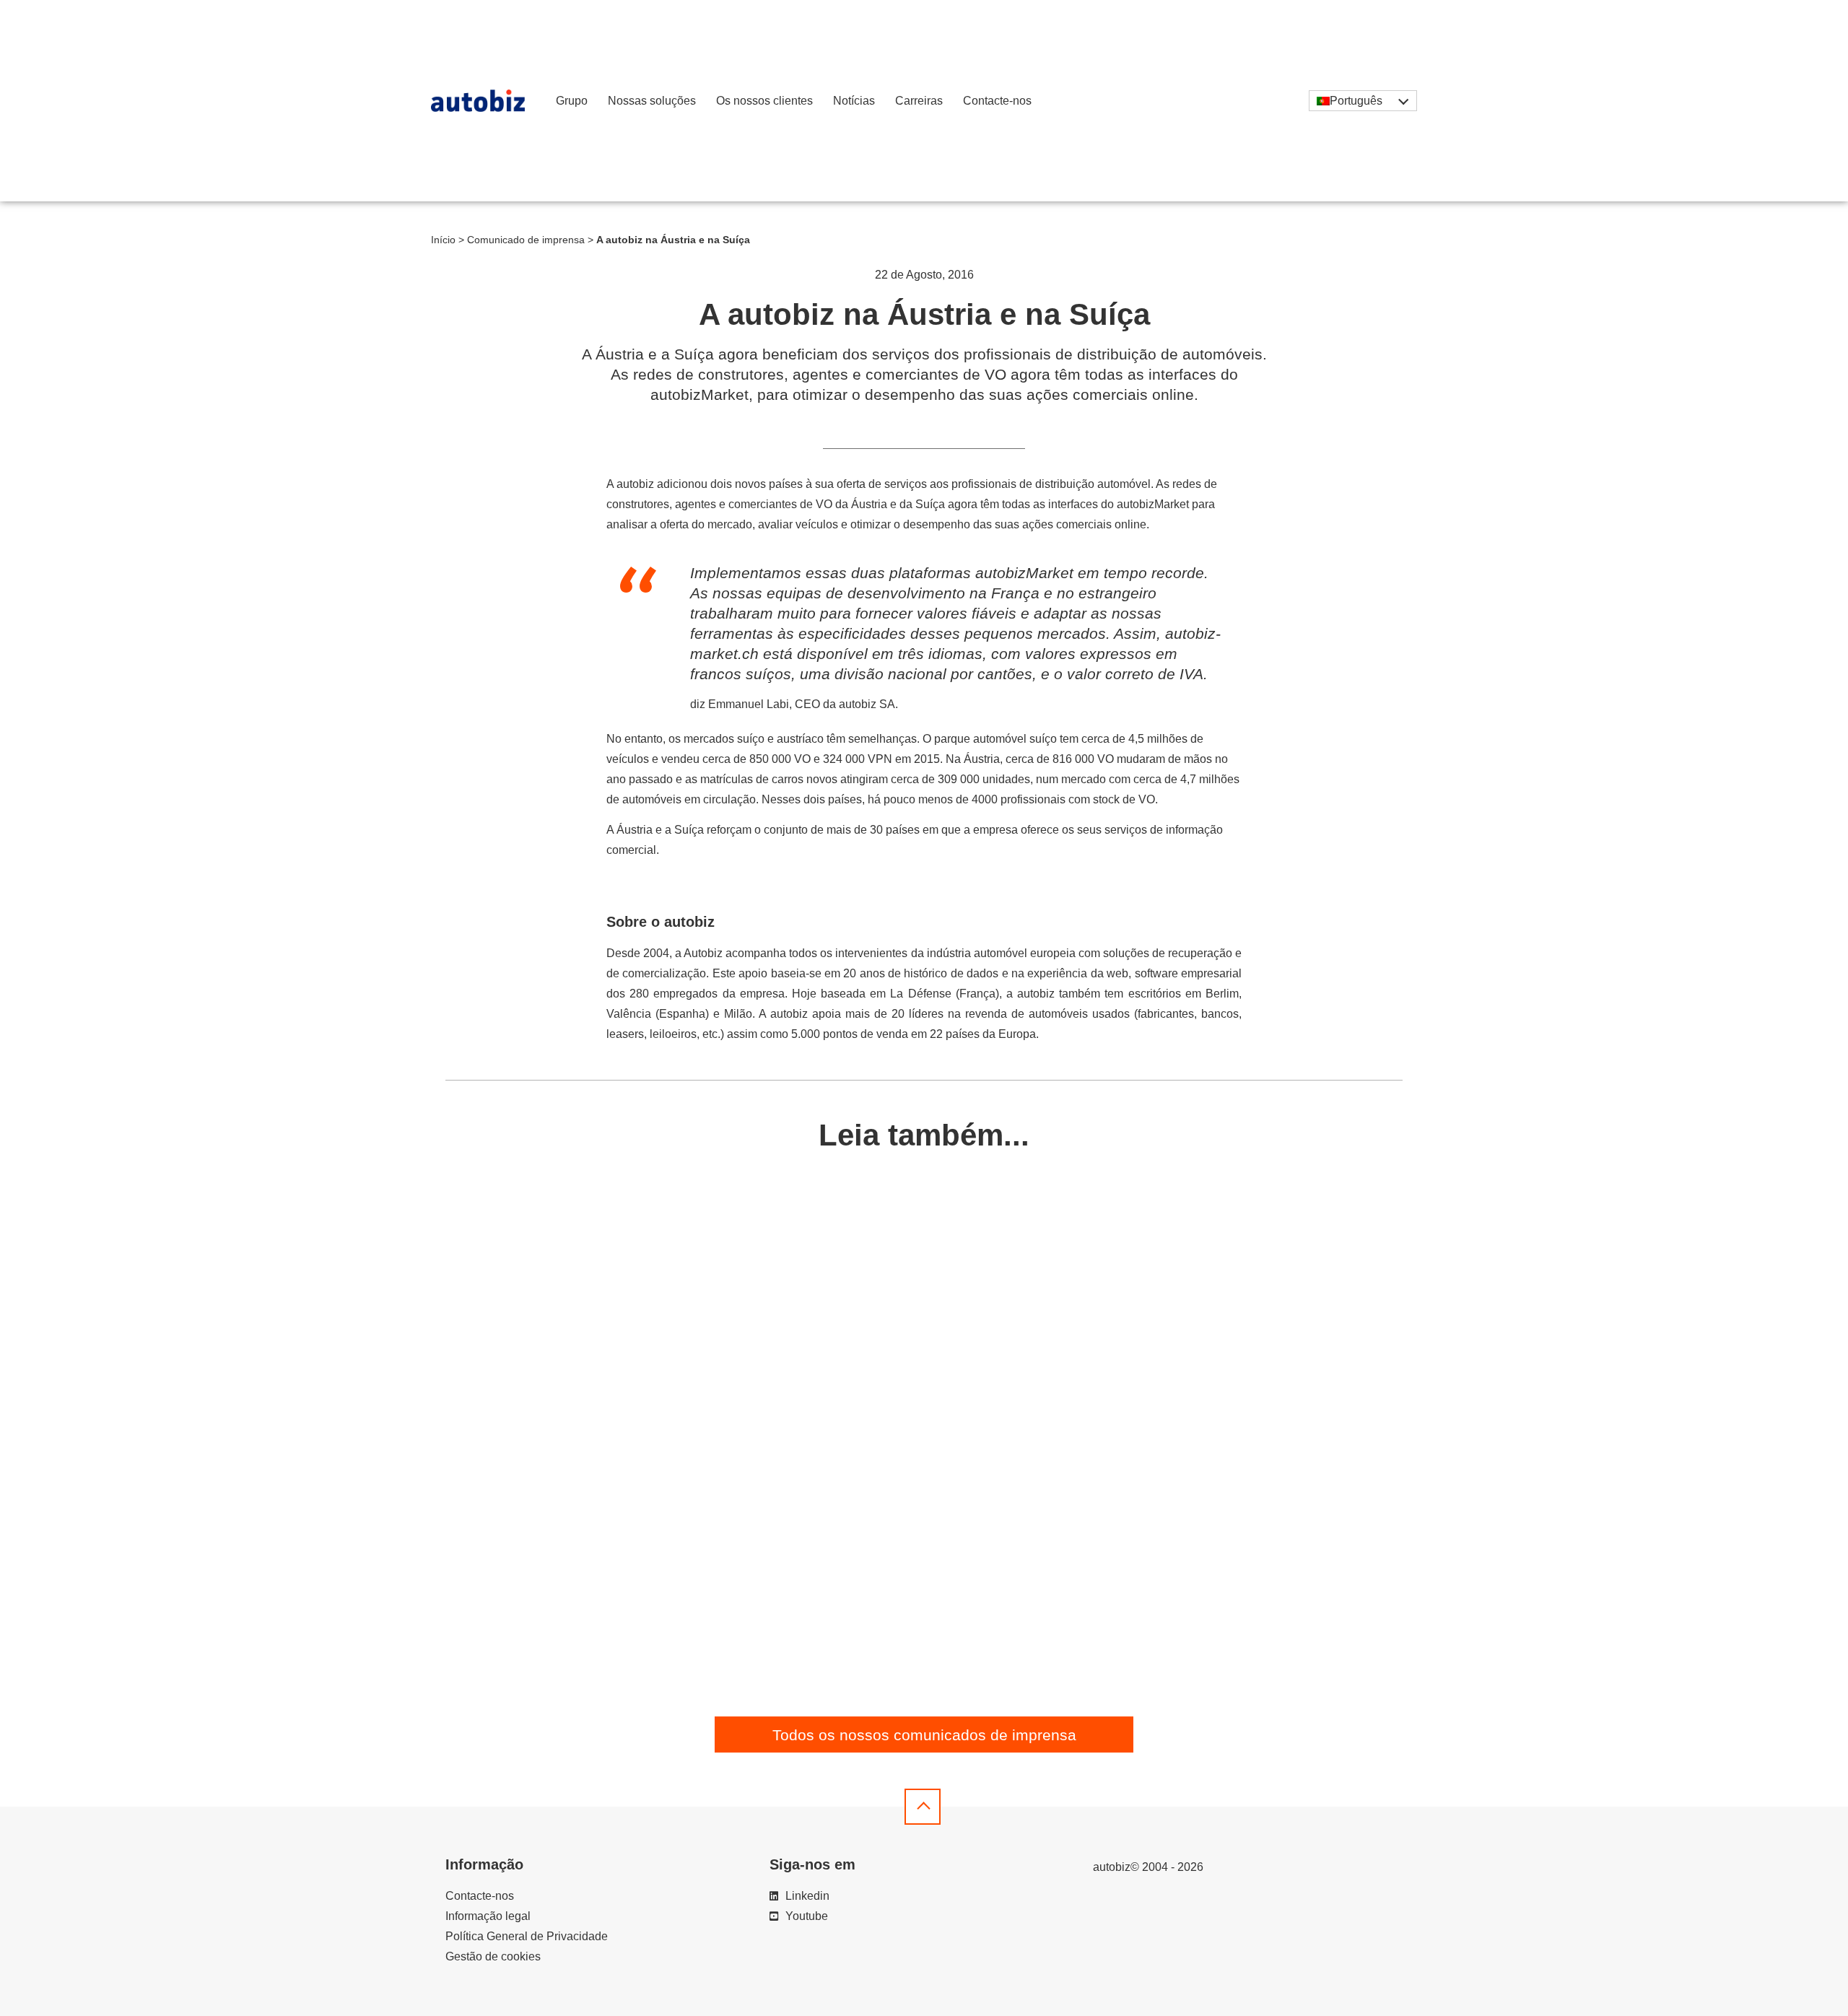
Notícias (854, 101)
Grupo (572, 101)
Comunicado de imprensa (526, 240)
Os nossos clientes (764, 101)
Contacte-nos (997, 101)
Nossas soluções (652, 101)
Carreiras (919, 101)
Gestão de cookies (493, 1956)
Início (443, 240)
